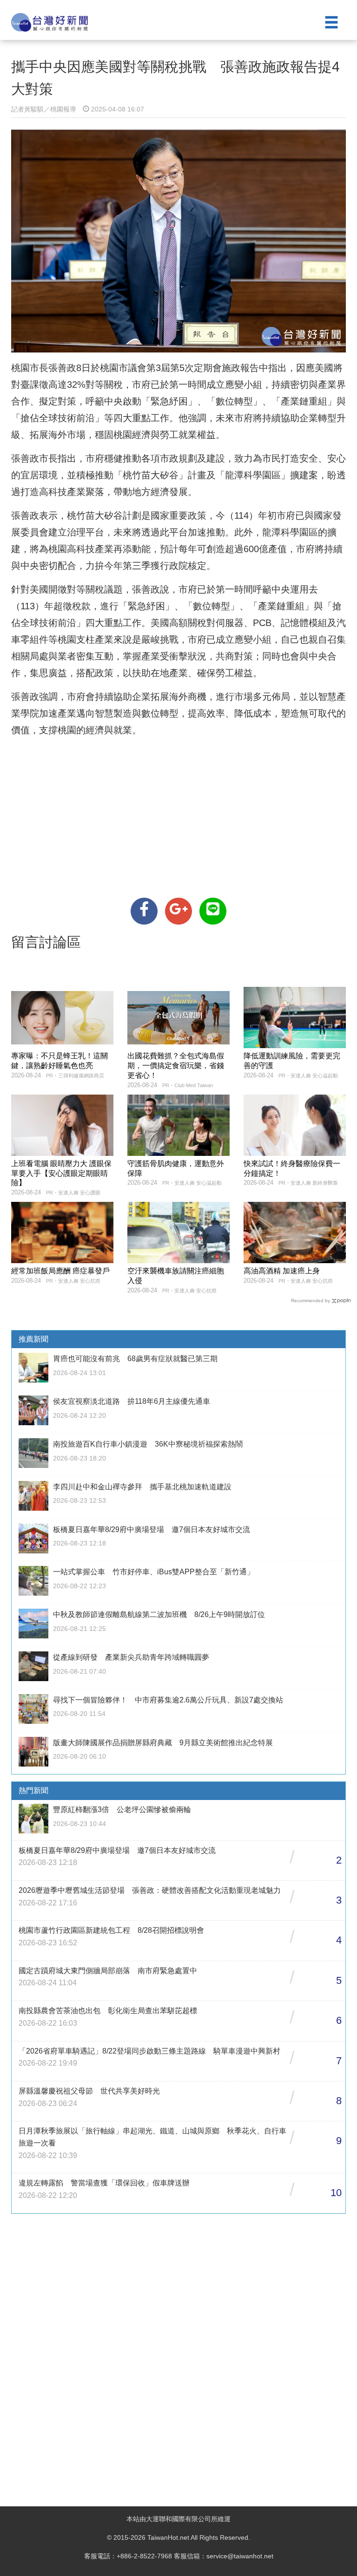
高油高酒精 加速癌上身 (282, 1271)
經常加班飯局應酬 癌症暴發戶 (60, 1271)
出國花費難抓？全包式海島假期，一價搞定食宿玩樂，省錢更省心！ (176, 1066)
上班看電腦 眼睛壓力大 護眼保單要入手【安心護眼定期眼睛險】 (61, 1173)
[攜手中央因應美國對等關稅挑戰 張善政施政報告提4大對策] (144, 911)
